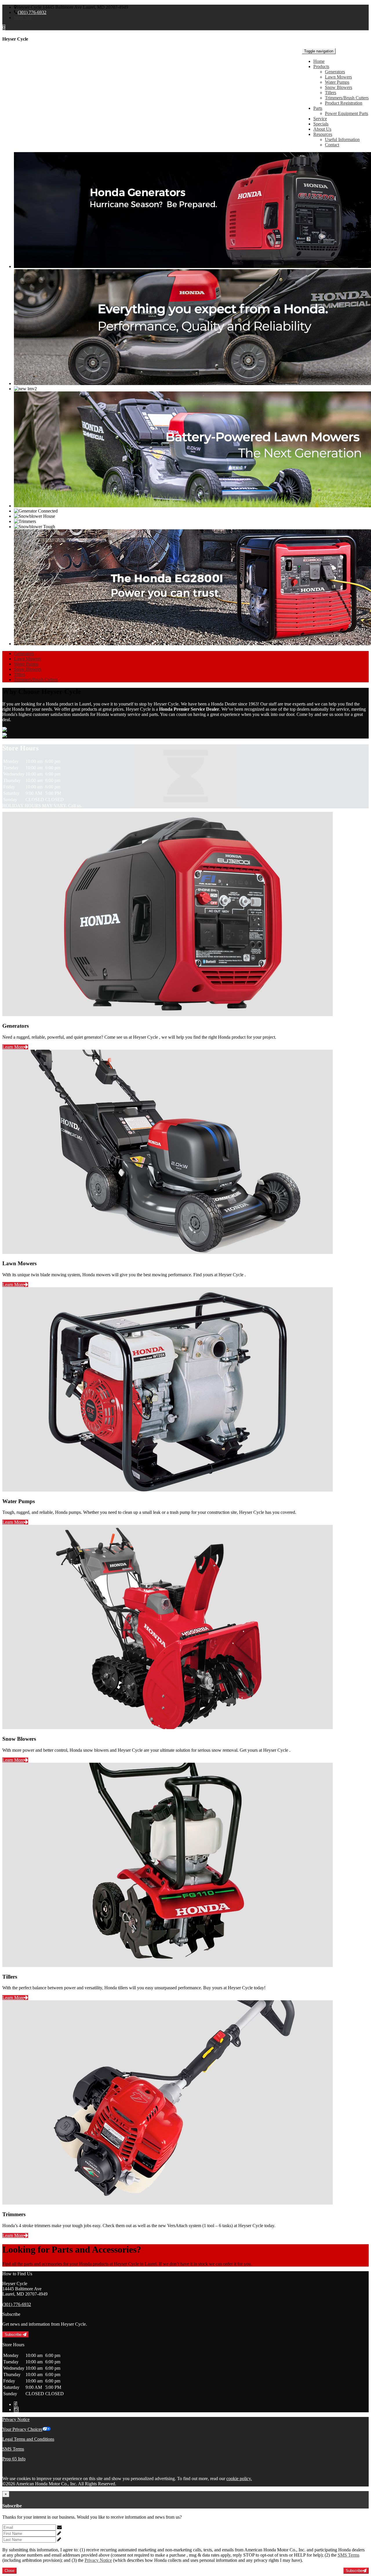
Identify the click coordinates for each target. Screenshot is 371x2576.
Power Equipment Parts (347, 113)
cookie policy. (239, 2479)
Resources (323, 134)
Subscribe (14, 2335)
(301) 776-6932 (32, 12)
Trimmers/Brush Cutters (347, 98)
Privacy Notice (16, 2419)
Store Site (23, 18)
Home (319, 61)
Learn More (13, 1047)
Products (321, 66)
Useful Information (342, 140)
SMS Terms (13, 2449)
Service (320, 119)
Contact (332, 145)
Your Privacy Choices (22, 2429)
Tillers (331, 93)
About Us (322, 129)
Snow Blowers (339, 87)
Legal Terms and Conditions (28, 2439)
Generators (335, 72)
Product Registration (344, 103)
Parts (318, 108)
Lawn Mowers (338, 77)
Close (9, 2571)
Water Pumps (337, 82)
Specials (321, 124)
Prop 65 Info (14, 2459)
